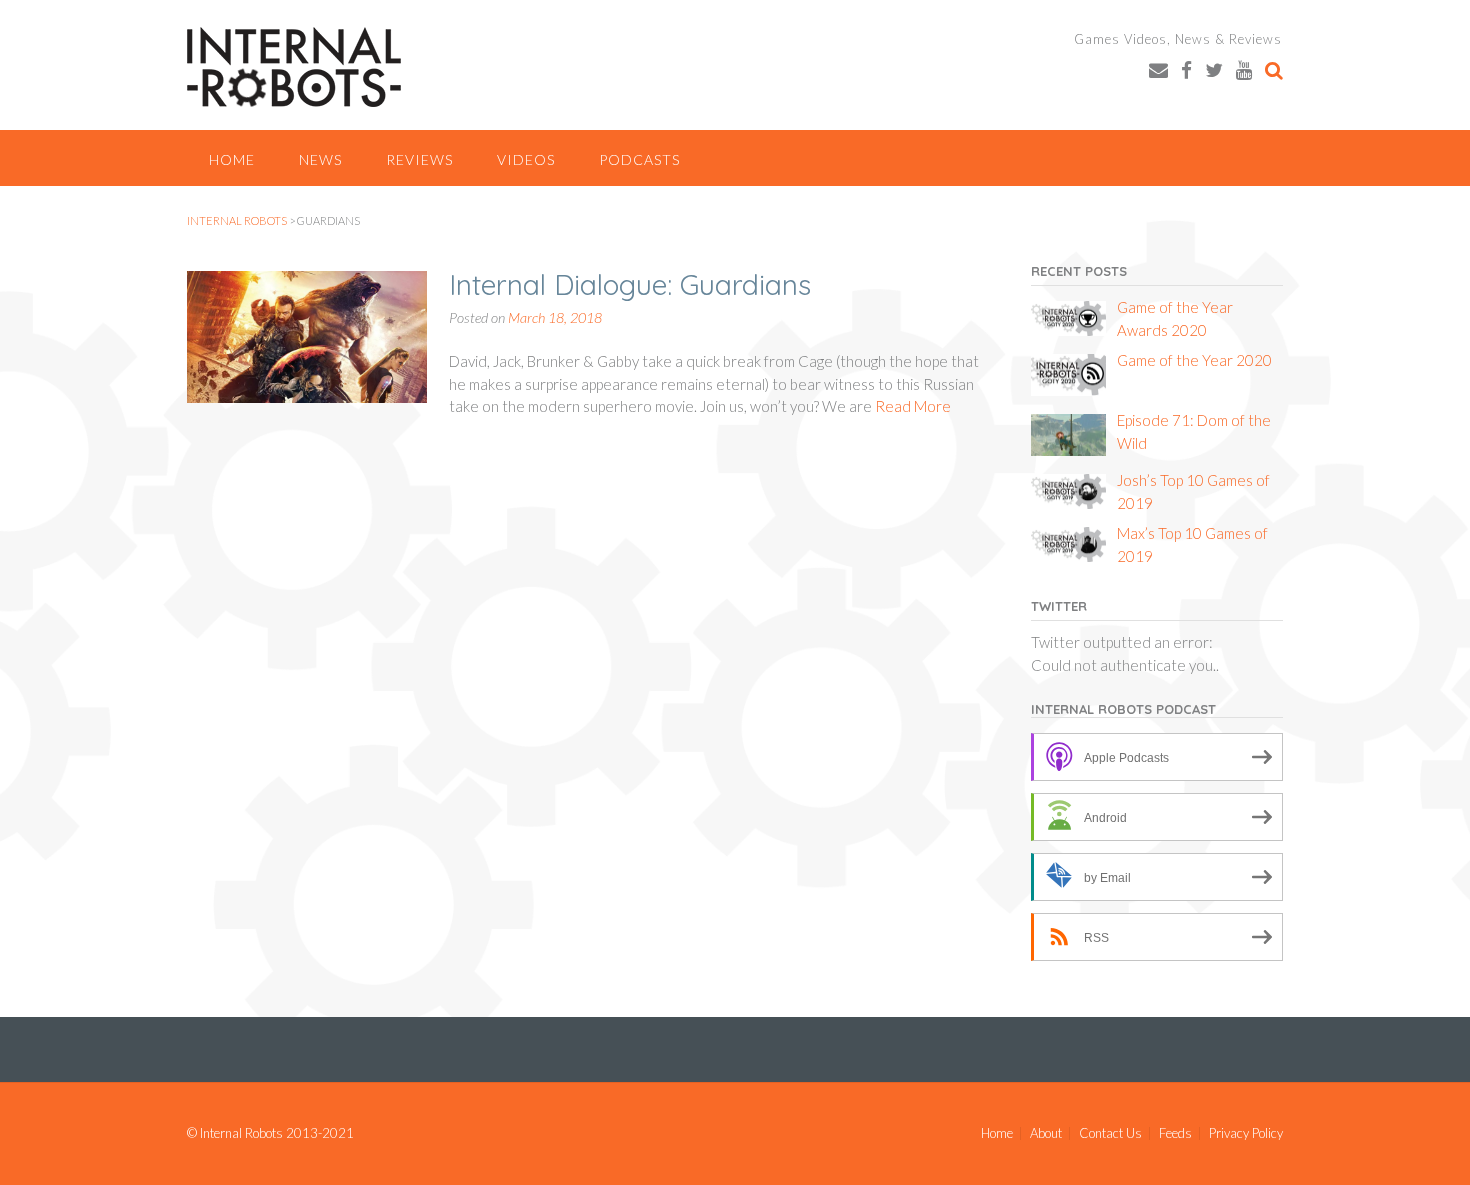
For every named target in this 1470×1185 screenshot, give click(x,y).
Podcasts (639, 159)
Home (232, 159)
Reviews (419, 159)
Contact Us (1110, 1133)
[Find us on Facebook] (1186, 69)
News (320, 159)
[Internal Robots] (294, 67)
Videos (526, 159)
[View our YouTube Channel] (1244, 69)
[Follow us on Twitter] (1214, 69)
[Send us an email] (1158, 69)
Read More (913, 406)
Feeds (1175, 1133)
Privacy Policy (1246, 1133)
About (1046, 1133)
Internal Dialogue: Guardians (630, 284)
